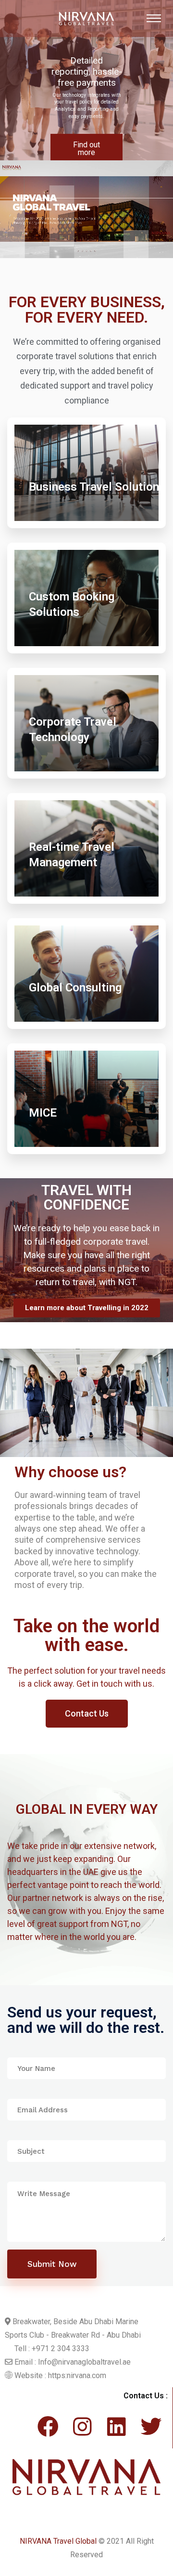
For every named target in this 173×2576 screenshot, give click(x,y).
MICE (43, 1113)
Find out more (86, 149)
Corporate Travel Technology (73, 729)
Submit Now (52, 2264)
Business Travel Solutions (97, 487)
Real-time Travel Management (72, 855)
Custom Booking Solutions (72, 604)
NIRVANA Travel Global (58, 2541)
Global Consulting (75, 988)
